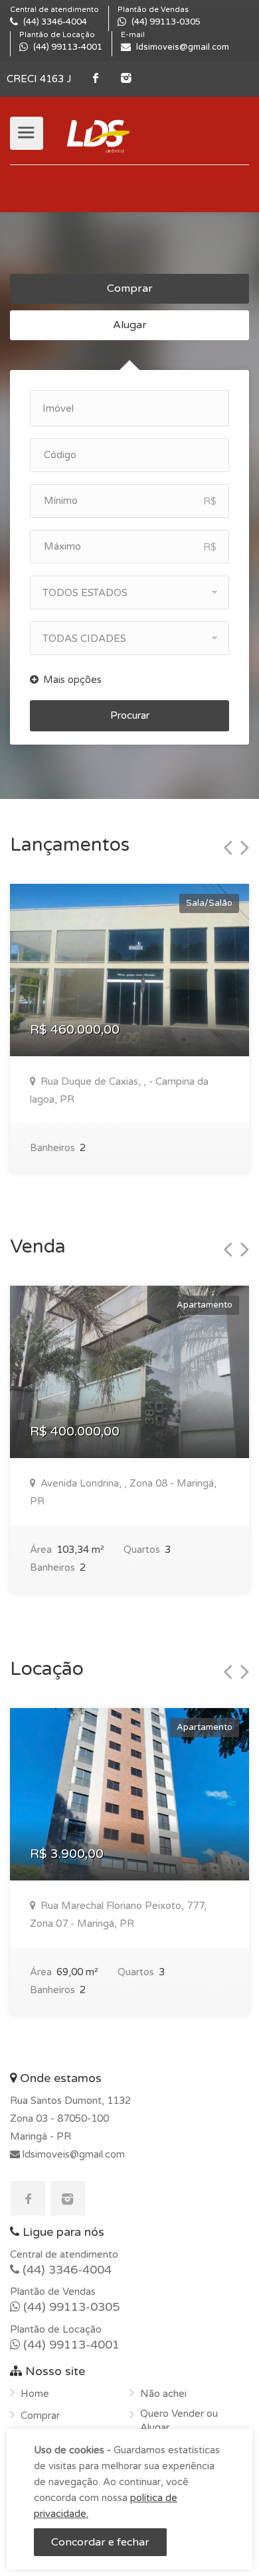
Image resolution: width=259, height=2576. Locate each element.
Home (35, 2394)
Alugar (130, 325)
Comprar (130, 288)
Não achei (163, 2394)
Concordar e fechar (100, 2542)
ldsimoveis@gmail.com (72, 2154)
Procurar (130, 715)
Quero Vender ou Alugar (179, 2421)
